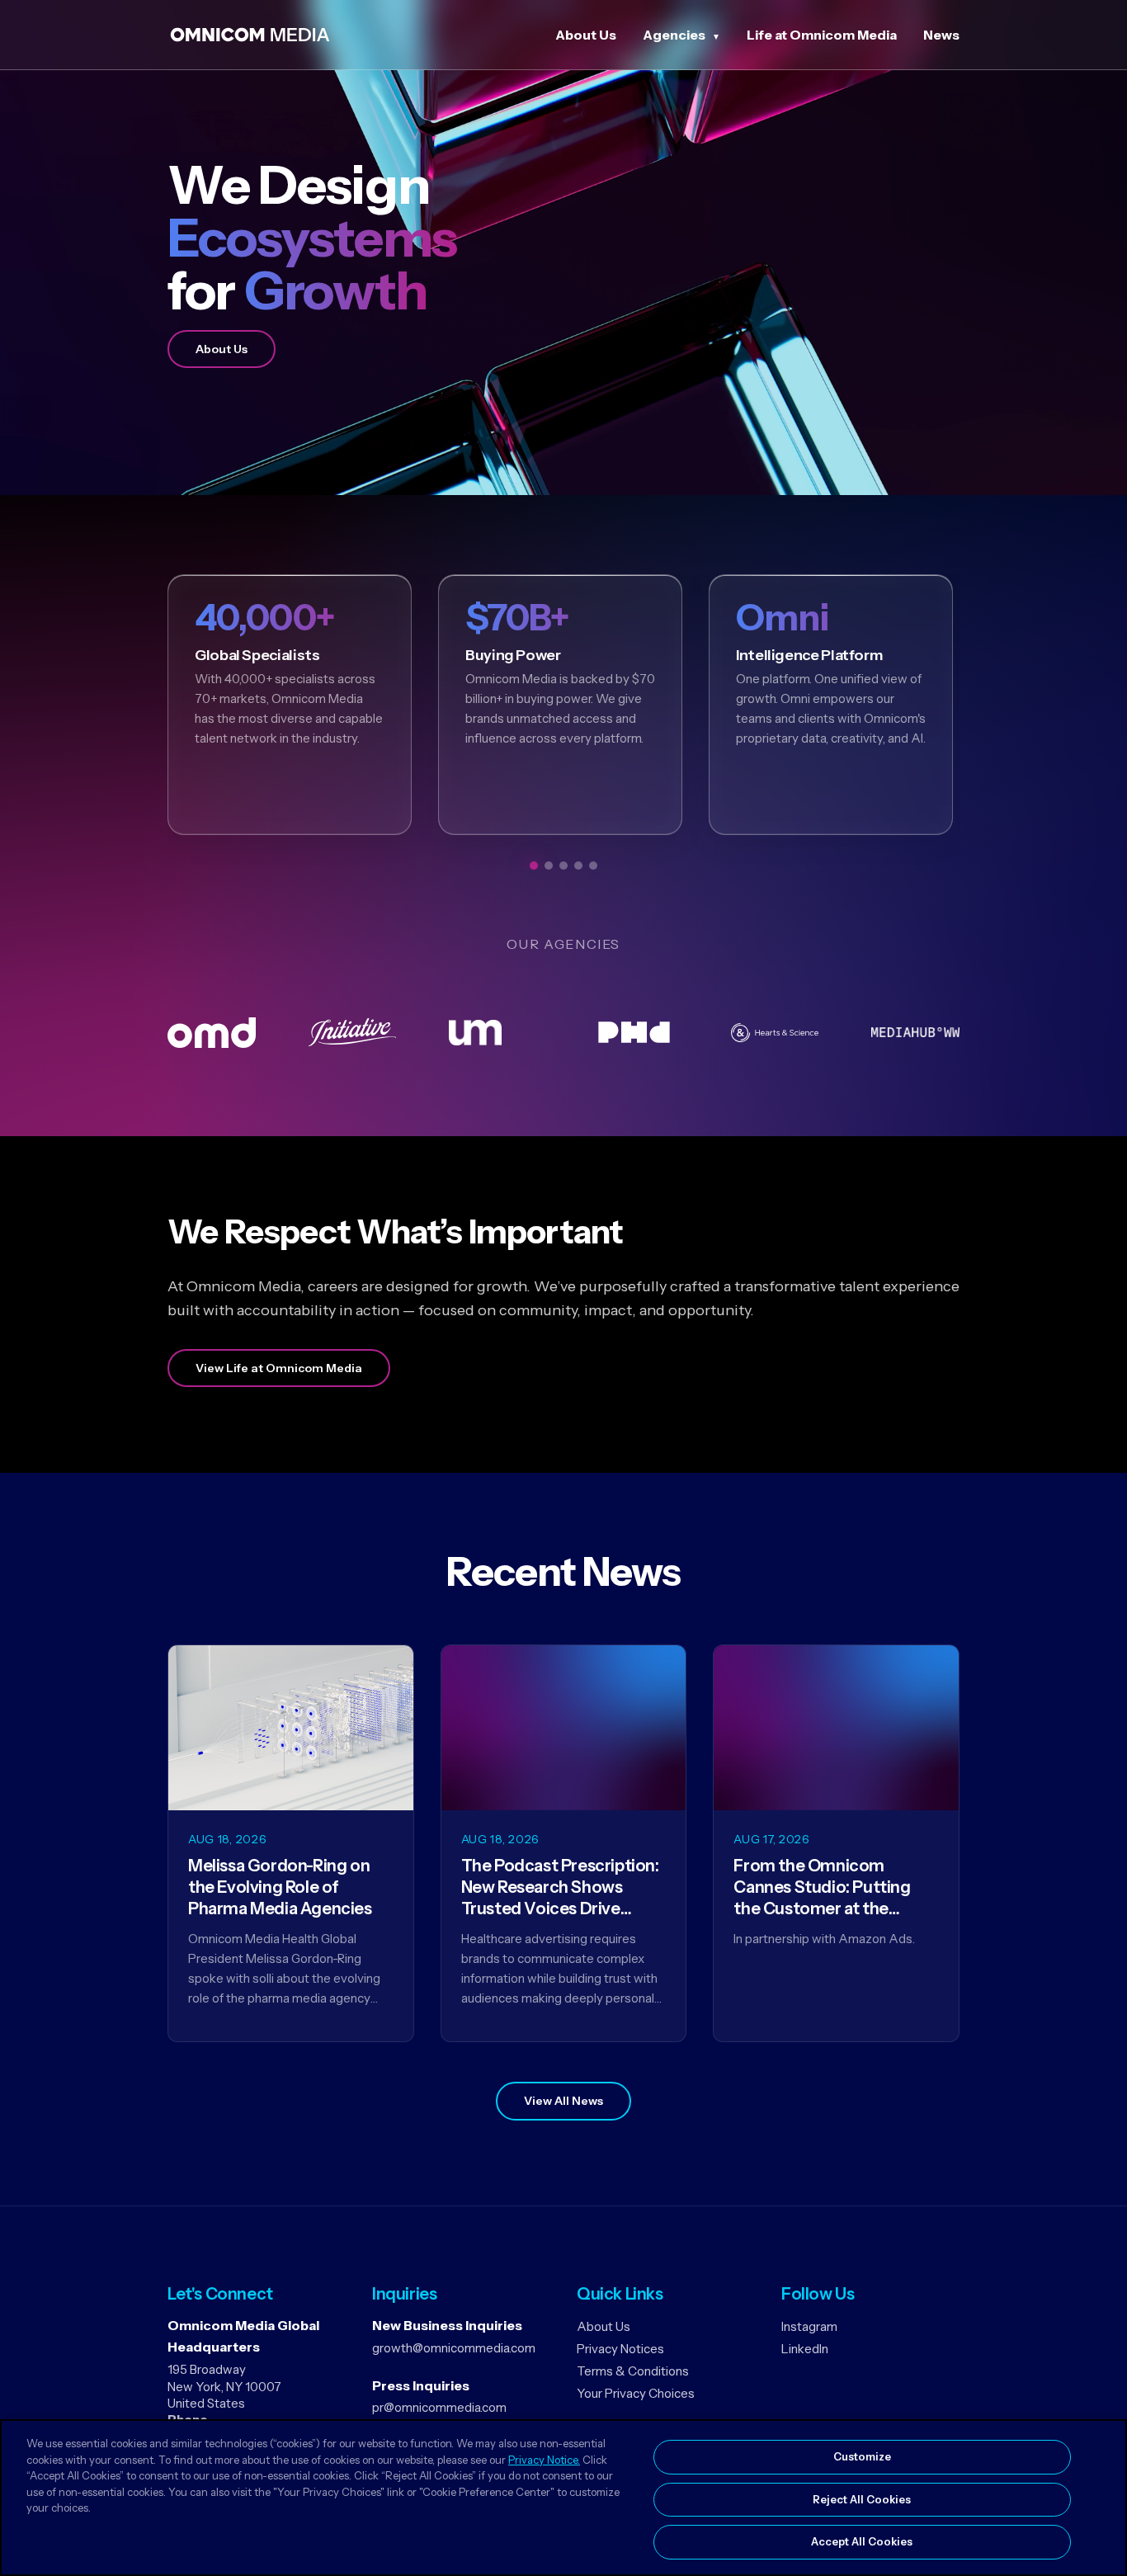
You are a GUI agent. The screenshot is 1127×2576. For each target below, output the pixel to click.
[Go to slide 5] (593, 866)
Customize (862, 2456)
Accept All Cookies (862, 2541)
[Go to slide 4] (578, 866)
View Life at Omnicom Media (279, 1368)
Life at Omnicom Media (822, 35)
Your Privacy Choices (636, 2393)
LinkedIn (805, 2349)
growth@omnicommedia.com (454, 2348)
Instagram (809, 2326)
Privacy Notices (620, 2349)
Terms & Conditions (633, 2371)
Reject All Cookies (862, 2499)
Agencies (674, 35)
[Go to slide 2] (549, 866)
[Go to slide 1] (534, 866)
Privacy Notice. (544, 2460)
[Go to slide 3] (563, 866)
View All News (563, 2101)
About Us (586, 35)
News (941, 35)
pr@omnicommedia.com (439, 2407)
